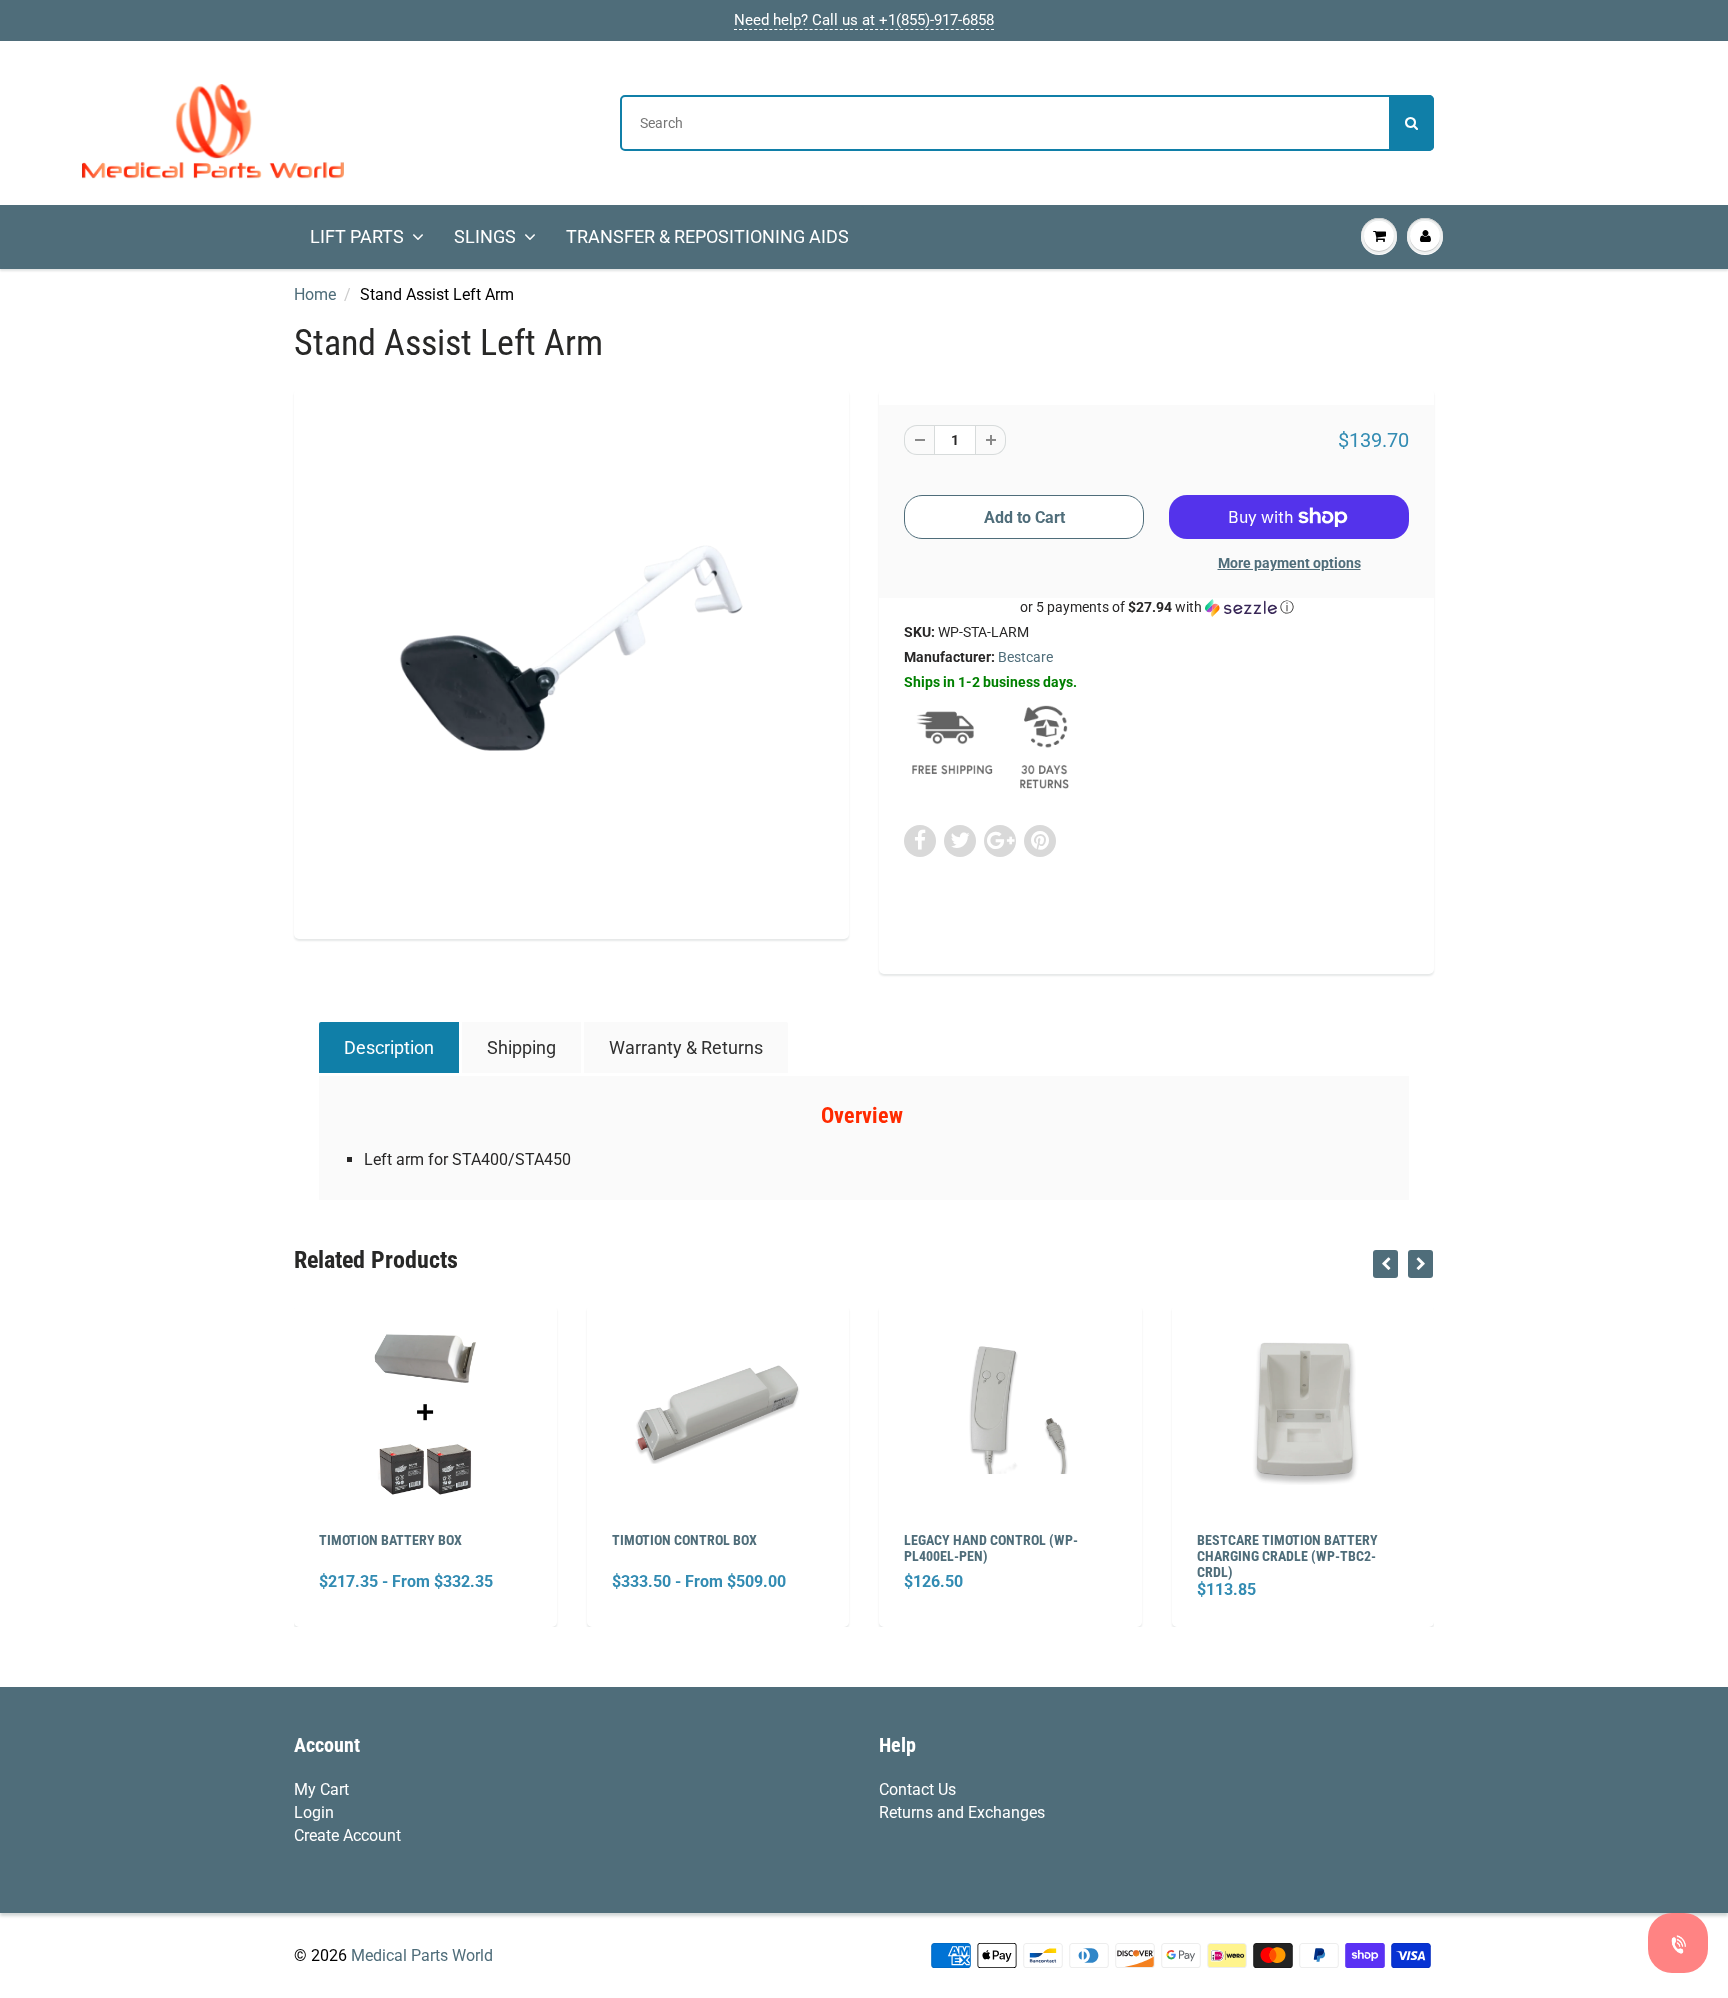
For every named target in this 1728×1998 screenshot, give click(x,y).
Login (314, 1812)
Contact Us (917, 1789)
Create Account (347, 1835)
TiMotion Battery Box (390, 1540)
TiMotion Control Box (684, 1540)
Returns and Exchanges (962, 1812)
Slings (485, 236)
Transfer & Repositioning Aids (707, 236)
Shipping (521, 1047)
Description (389, 1047)
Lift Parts (357, 236)
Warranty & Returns (686, 1047)
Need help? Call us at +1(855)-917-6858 (864, 20)
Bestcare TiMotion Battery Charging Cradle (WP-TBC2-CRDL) (1287, 1556)
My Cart (321, 1789)
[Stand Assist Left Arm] (571, 661)
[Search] (1411, 123)
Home (315, 294)
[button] (1156, 607)
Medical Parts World (422, 1955)
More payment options (1289, 563)
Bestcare (1025, 657)
